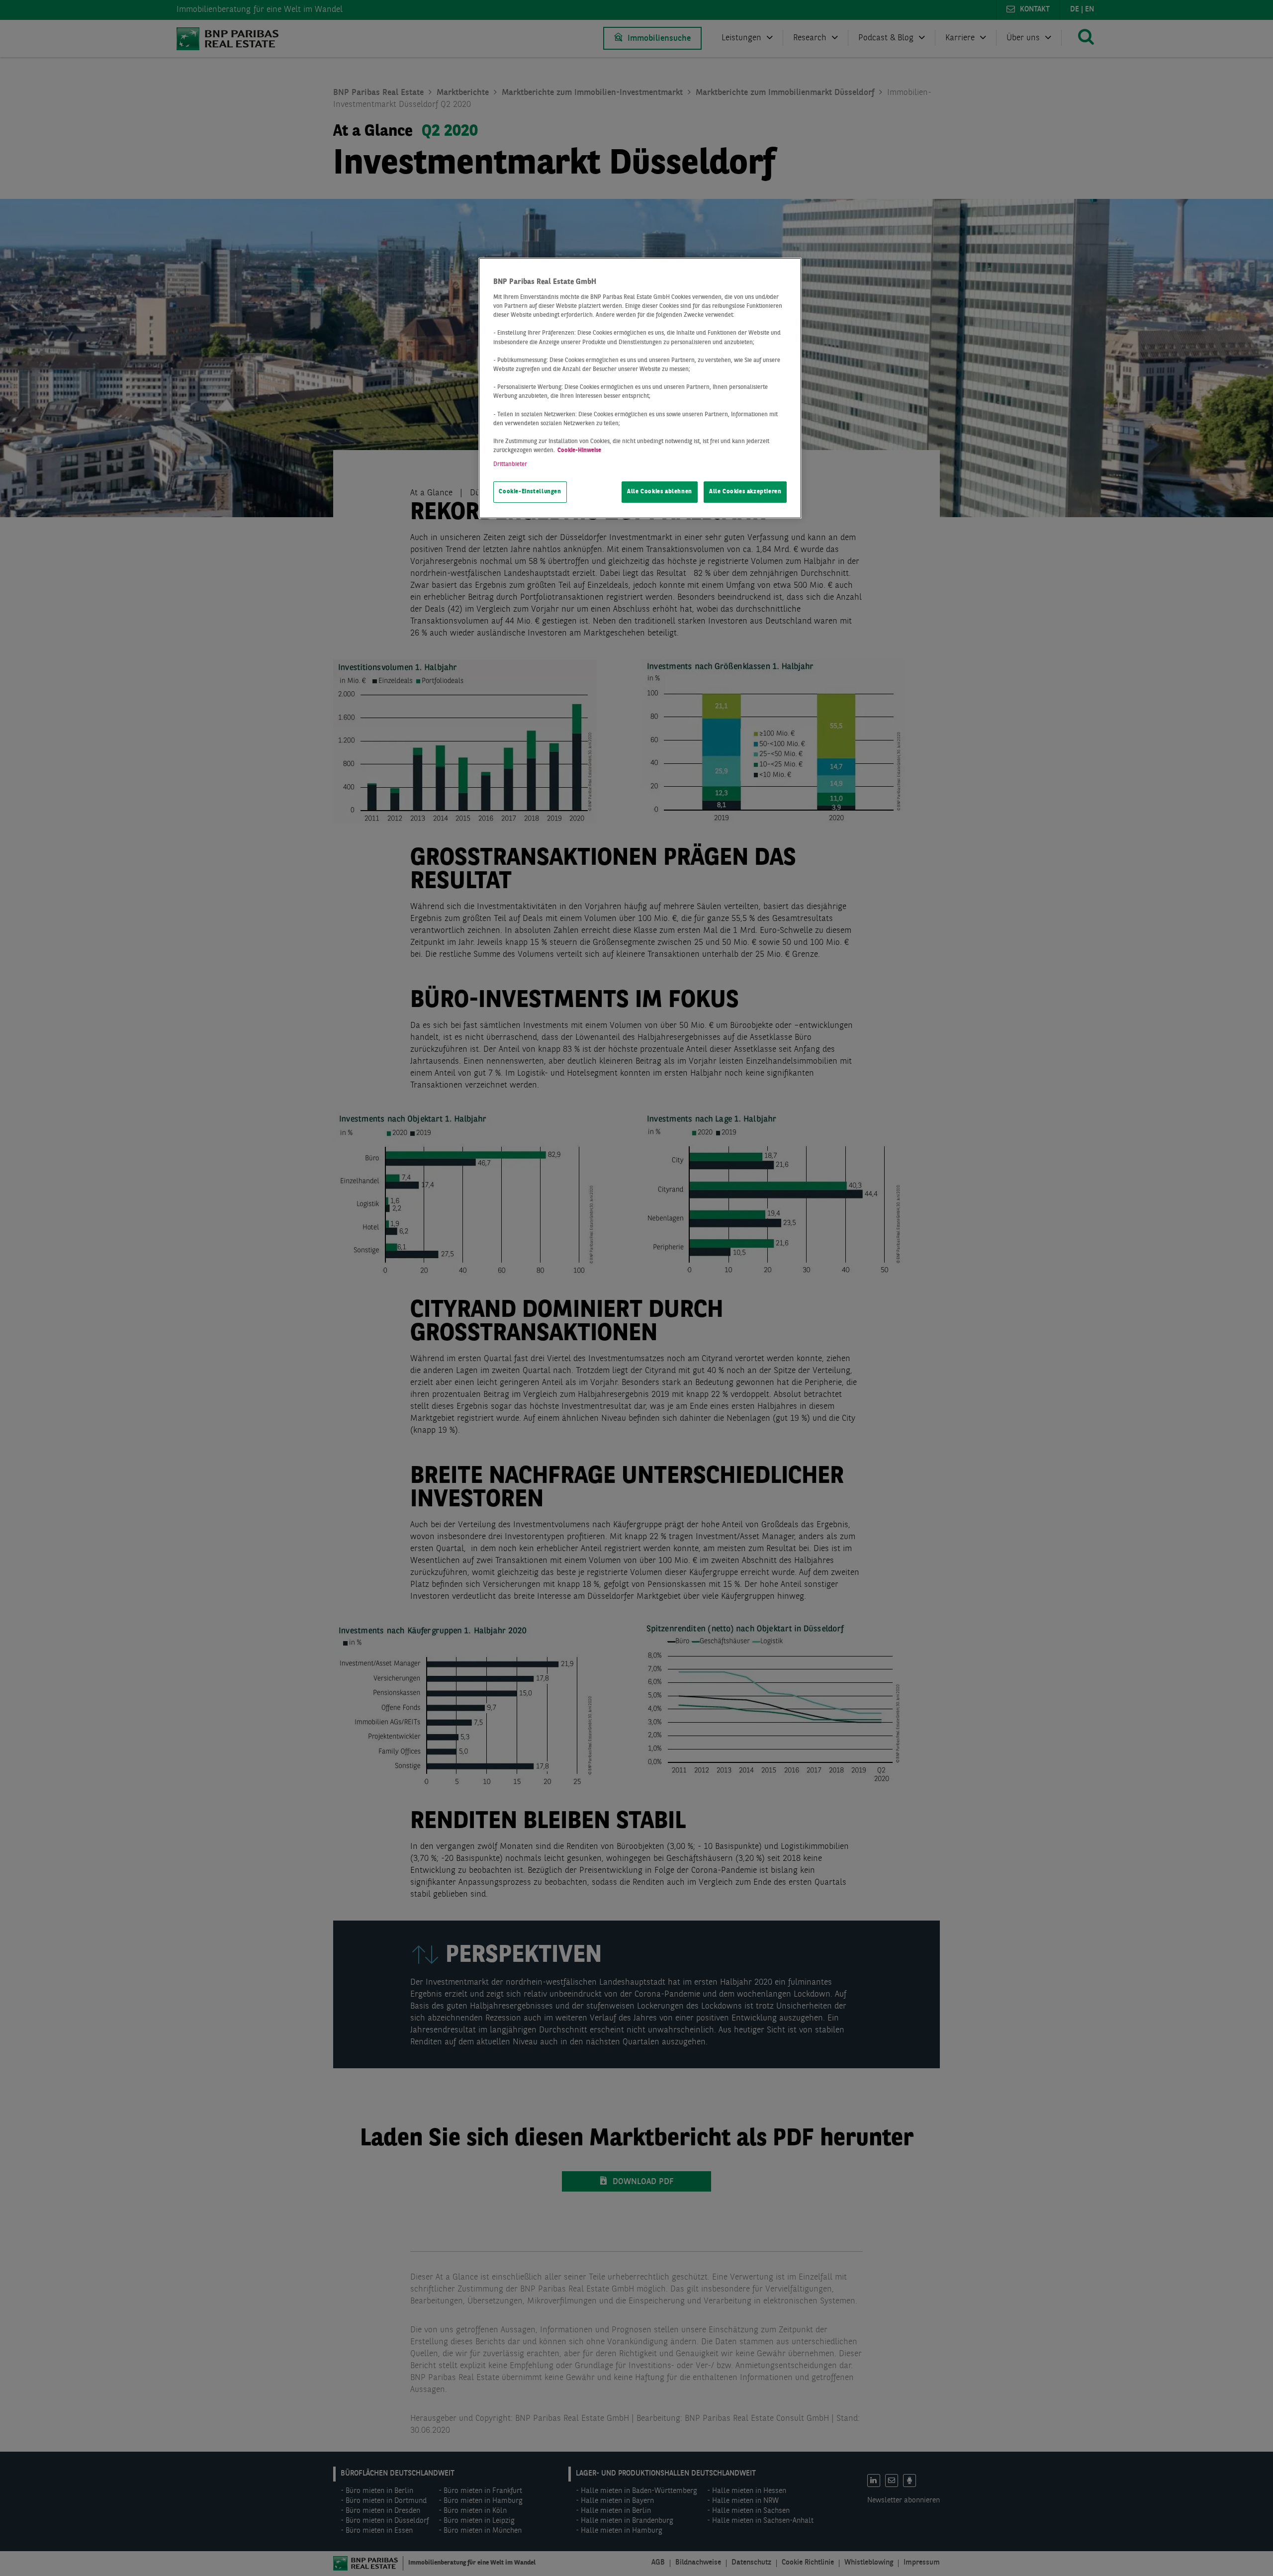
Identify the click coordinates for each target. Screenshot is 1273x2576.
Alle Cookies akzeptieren (745, 492)
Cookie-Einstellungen (530, 492)
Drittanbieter (510, 464)
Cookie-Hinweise (579, 451)
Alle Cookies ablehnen (660, 492)
